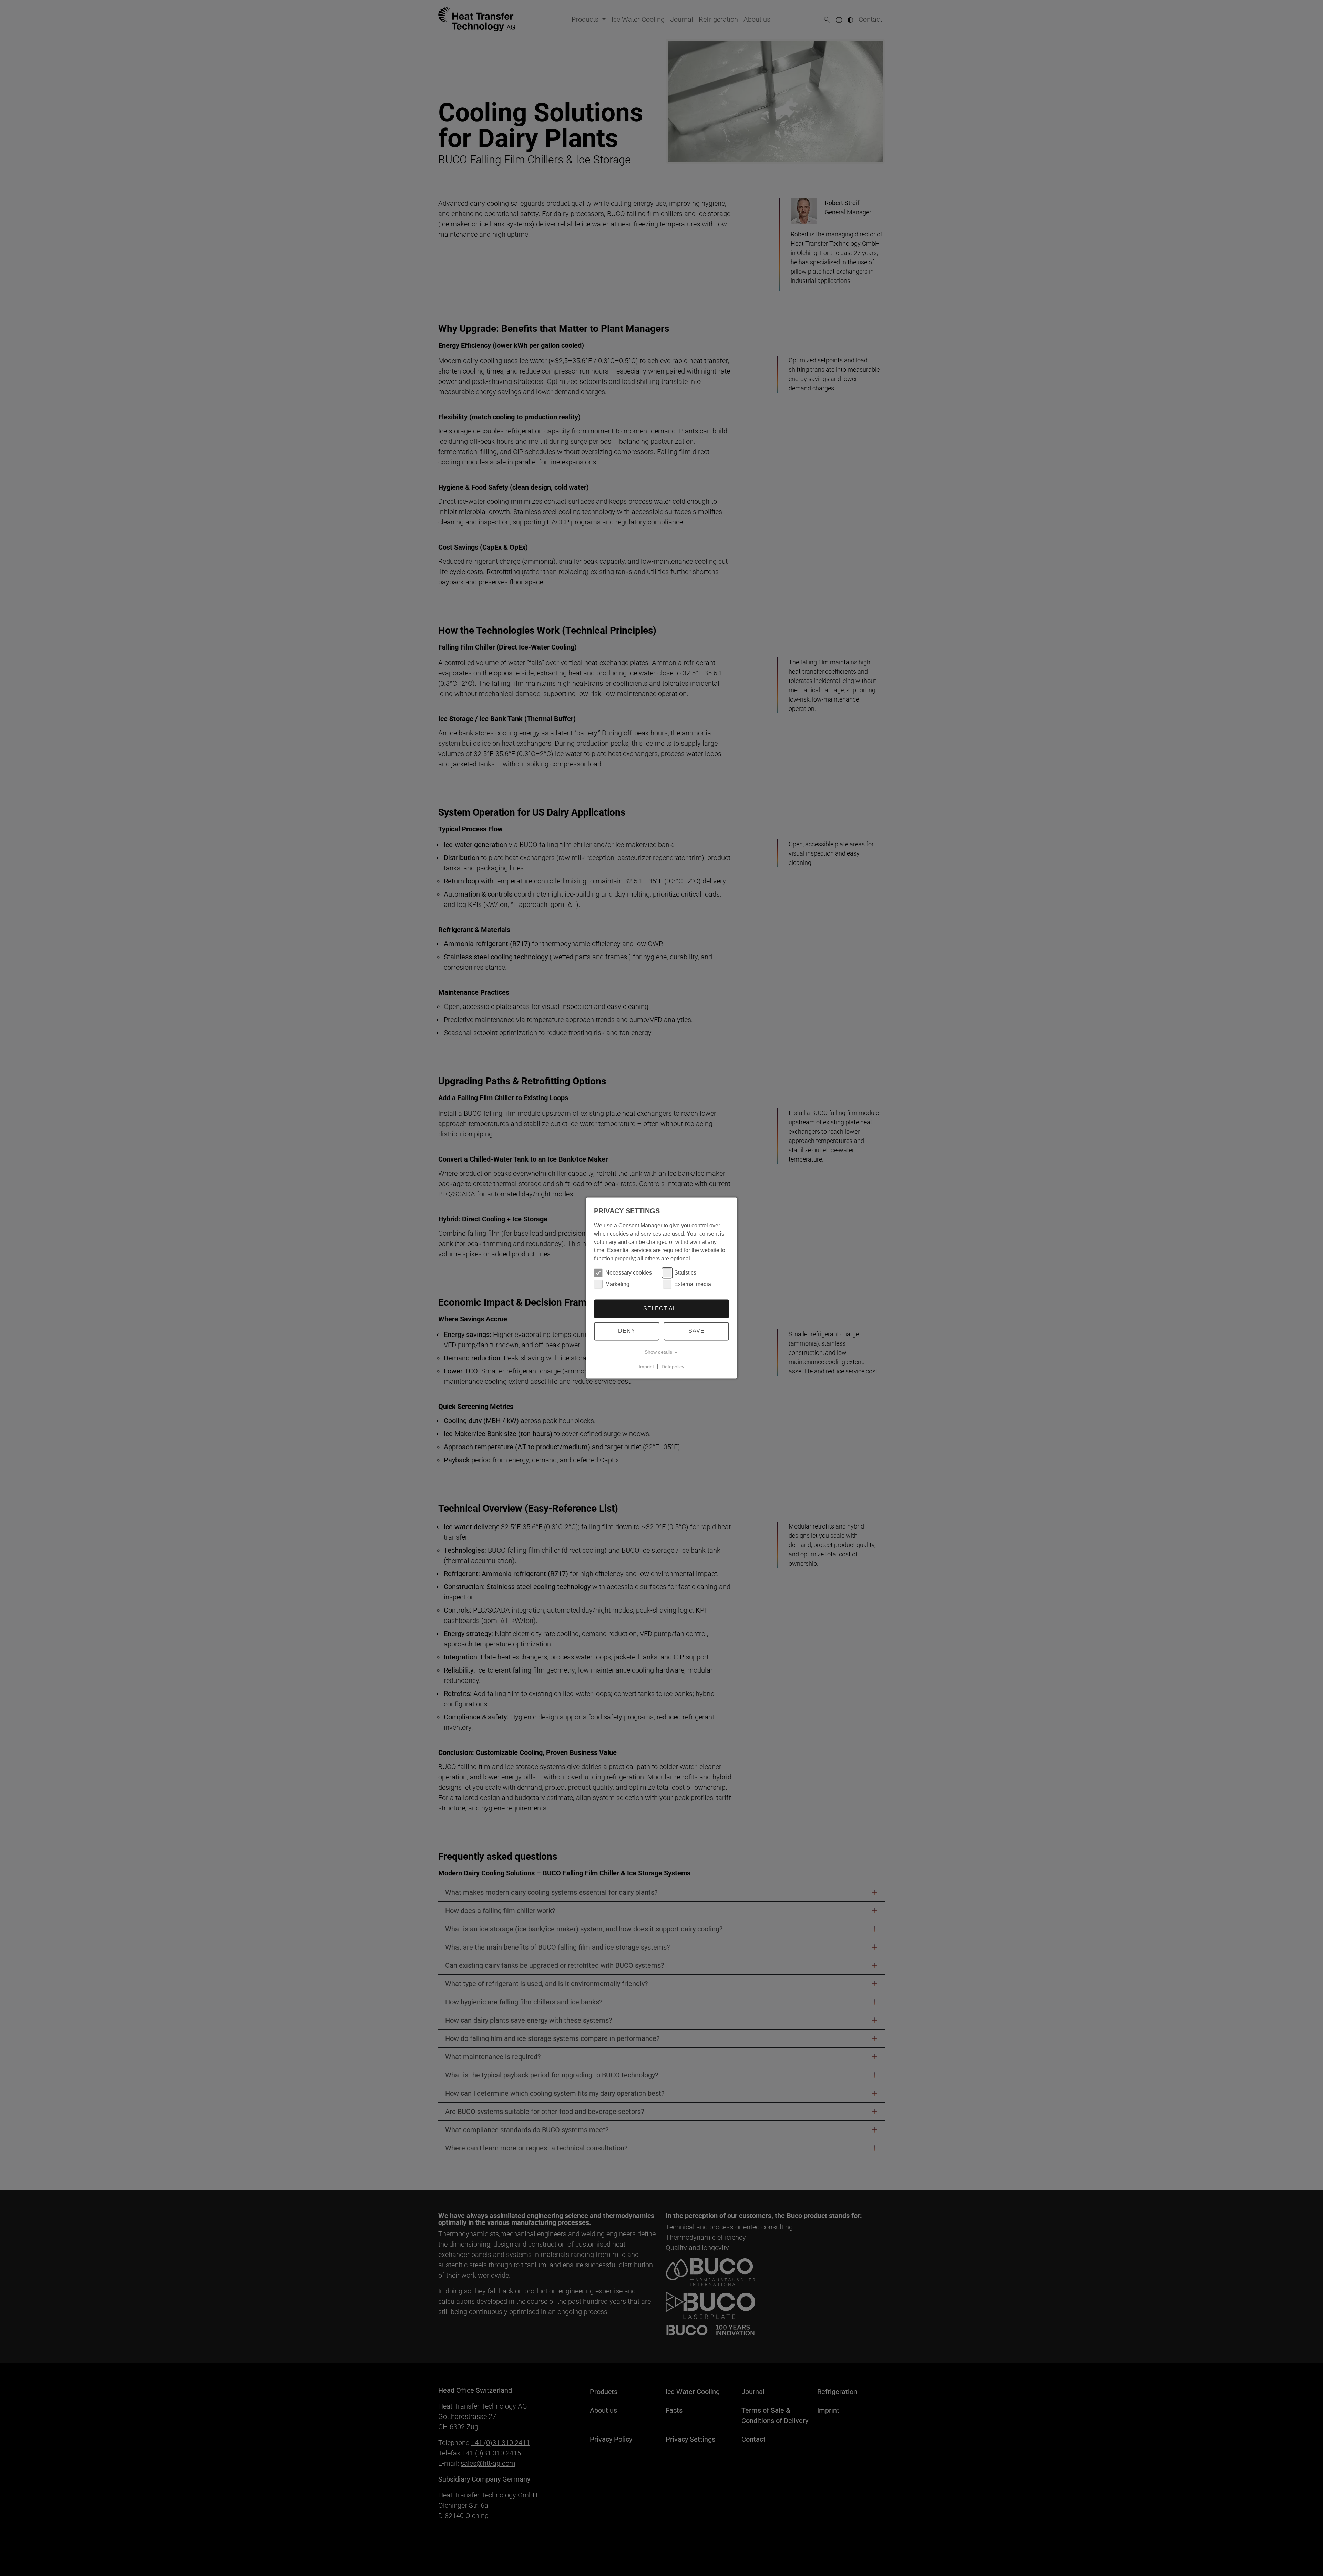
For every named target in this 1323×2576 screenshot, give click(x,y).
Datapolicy (673, 1367)
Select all (661, 1309)
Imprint (646, 1367)
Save (696, 1331)
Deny (627, 1331)
